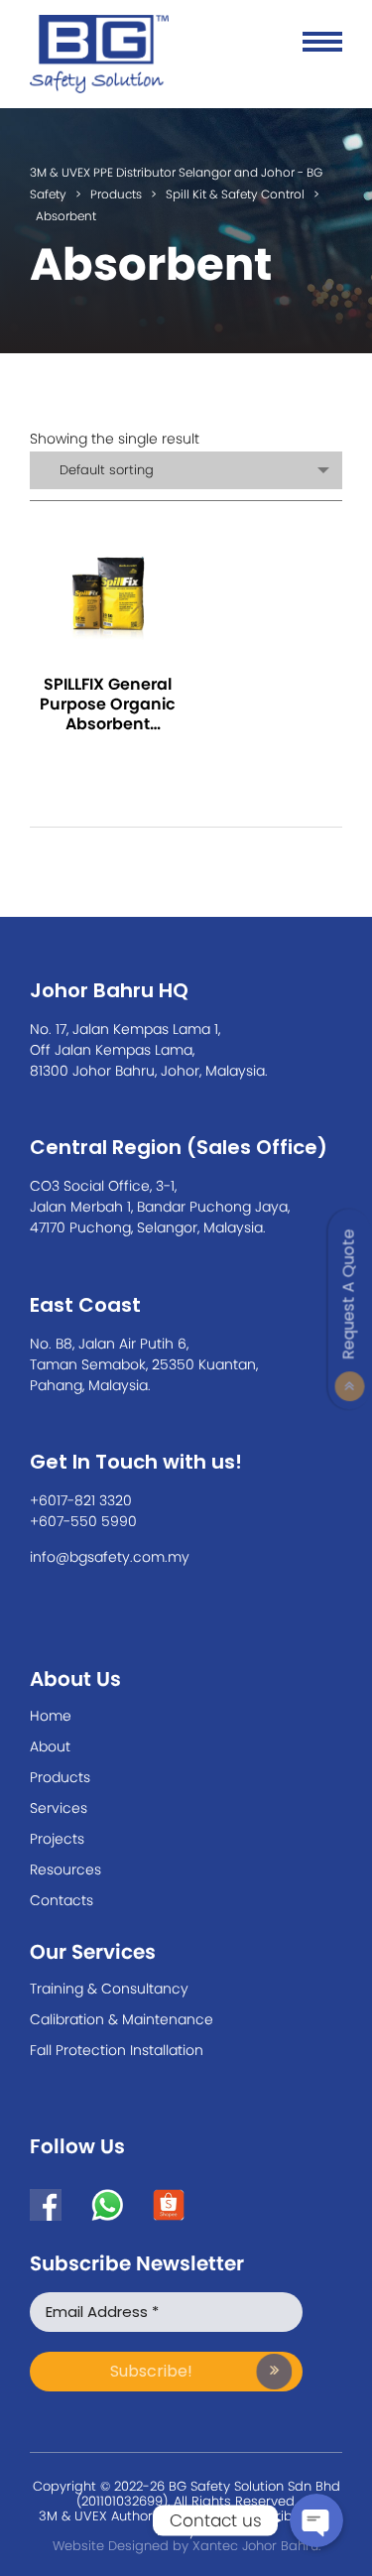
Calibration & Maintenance (122, 2019)
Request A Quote (349, 1294)
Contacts (62, 1900)
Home (51, 1716)
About (50, 1746)
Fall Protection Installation (117, 2050)
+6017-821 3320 (81, 1500)
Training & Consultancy (109, 1989)
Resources (65, 1869)
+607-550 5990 (83, 1521)
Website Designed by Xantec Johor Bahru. (186, 2546)
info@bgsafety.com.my (110, 1557)
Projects (57, 1839)
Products (60, 1777)
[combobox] (186, 470)
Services (59, 1808)
